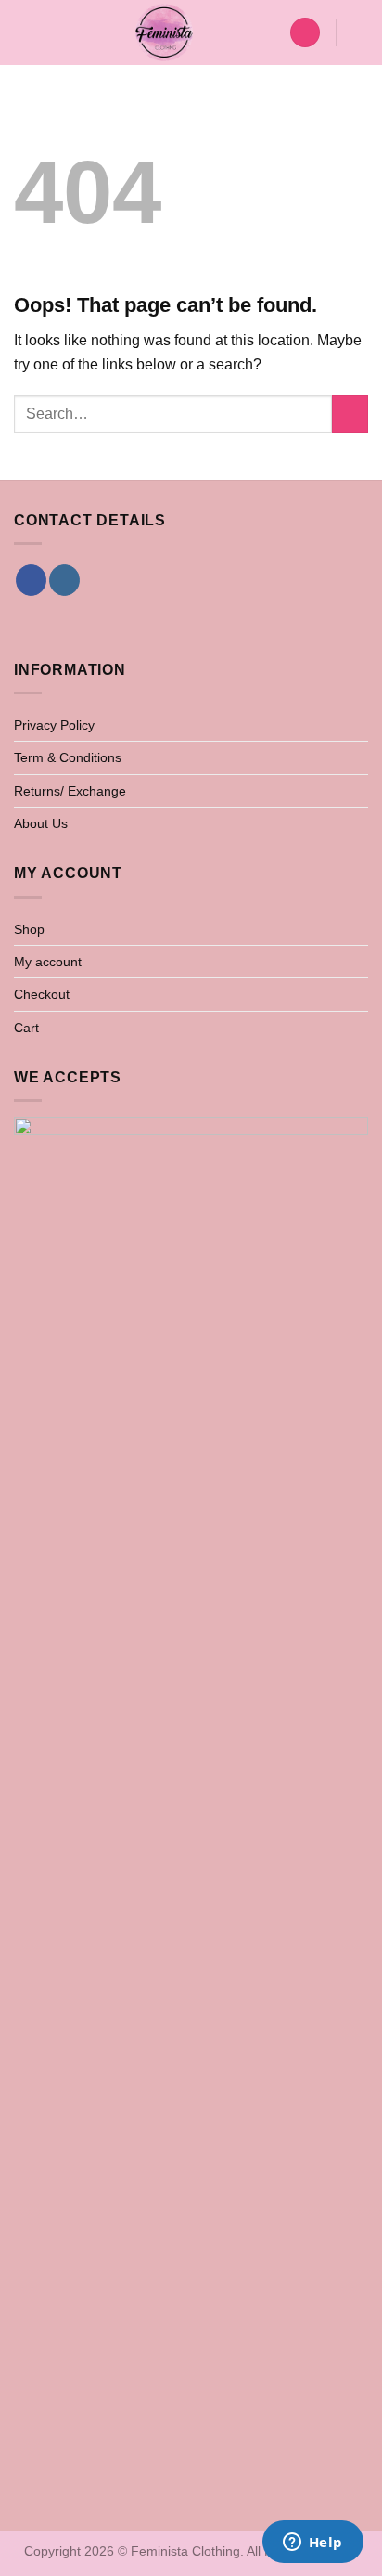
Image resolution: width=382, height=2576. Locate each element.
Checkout (42, 994)
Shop (29, 929)
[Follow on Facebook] (31, 580)
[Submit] (350, 414)
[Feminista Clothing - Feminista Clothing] (165, 32)
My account (48, 962)
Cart (26, 1028)
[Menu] (25, 32)
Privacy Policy (54, 725)
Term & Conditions (68, 757)
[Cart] (359, 32)
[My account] (305, 33)
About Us (41, 823)
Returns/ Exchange (70, 791)
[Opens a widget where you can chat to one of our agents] (312, 2544)
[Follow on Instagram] (64, 580)
